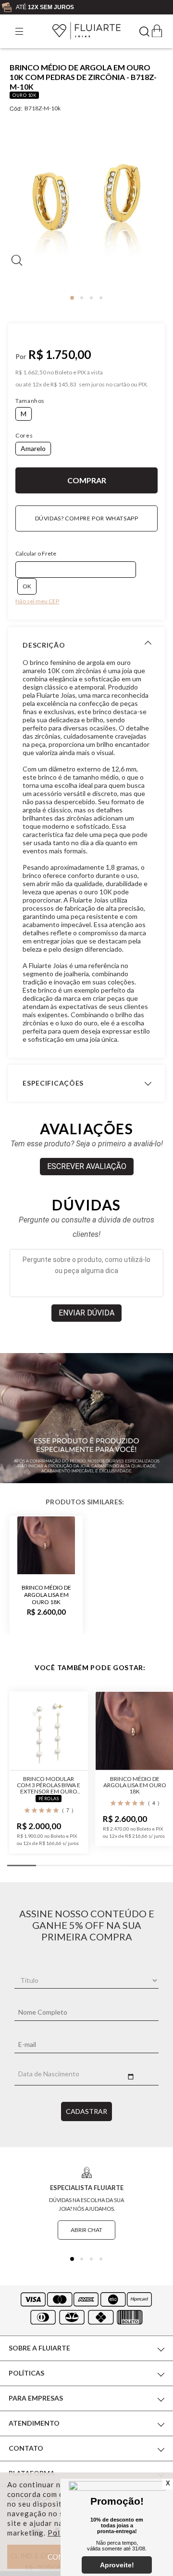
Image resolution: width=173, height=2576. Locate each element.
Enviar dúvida (86, 1313)
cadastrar (86, 2111)
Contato (26, 2448)
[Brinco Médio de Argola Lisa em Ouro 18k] (46, 1545)
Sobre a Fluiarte (39, 2348)
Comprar (86, 480)
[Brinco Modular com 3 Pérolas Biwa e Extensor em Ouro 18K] (49, 1731)
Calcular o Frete (36, 553)
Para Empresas (36, 2398)
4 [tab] (101, 298)
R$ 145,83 (63, 385)
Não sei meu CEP (37, 601)
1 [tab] (72, 298)
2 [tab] (82, 298)
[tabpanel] (86, 206)
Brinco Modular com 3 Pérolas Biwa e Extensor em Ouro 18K (49, 1785)
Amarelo (33, 448)
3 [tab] (91, 298)
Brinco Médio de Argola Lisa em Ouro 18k (46, 1594)
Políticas (26, 2373)
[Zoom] (86, 202)
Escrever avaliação (87, 1166)
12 (37, 385)
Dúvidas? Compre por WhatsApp (87, 518)
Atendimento (34, 2423)
